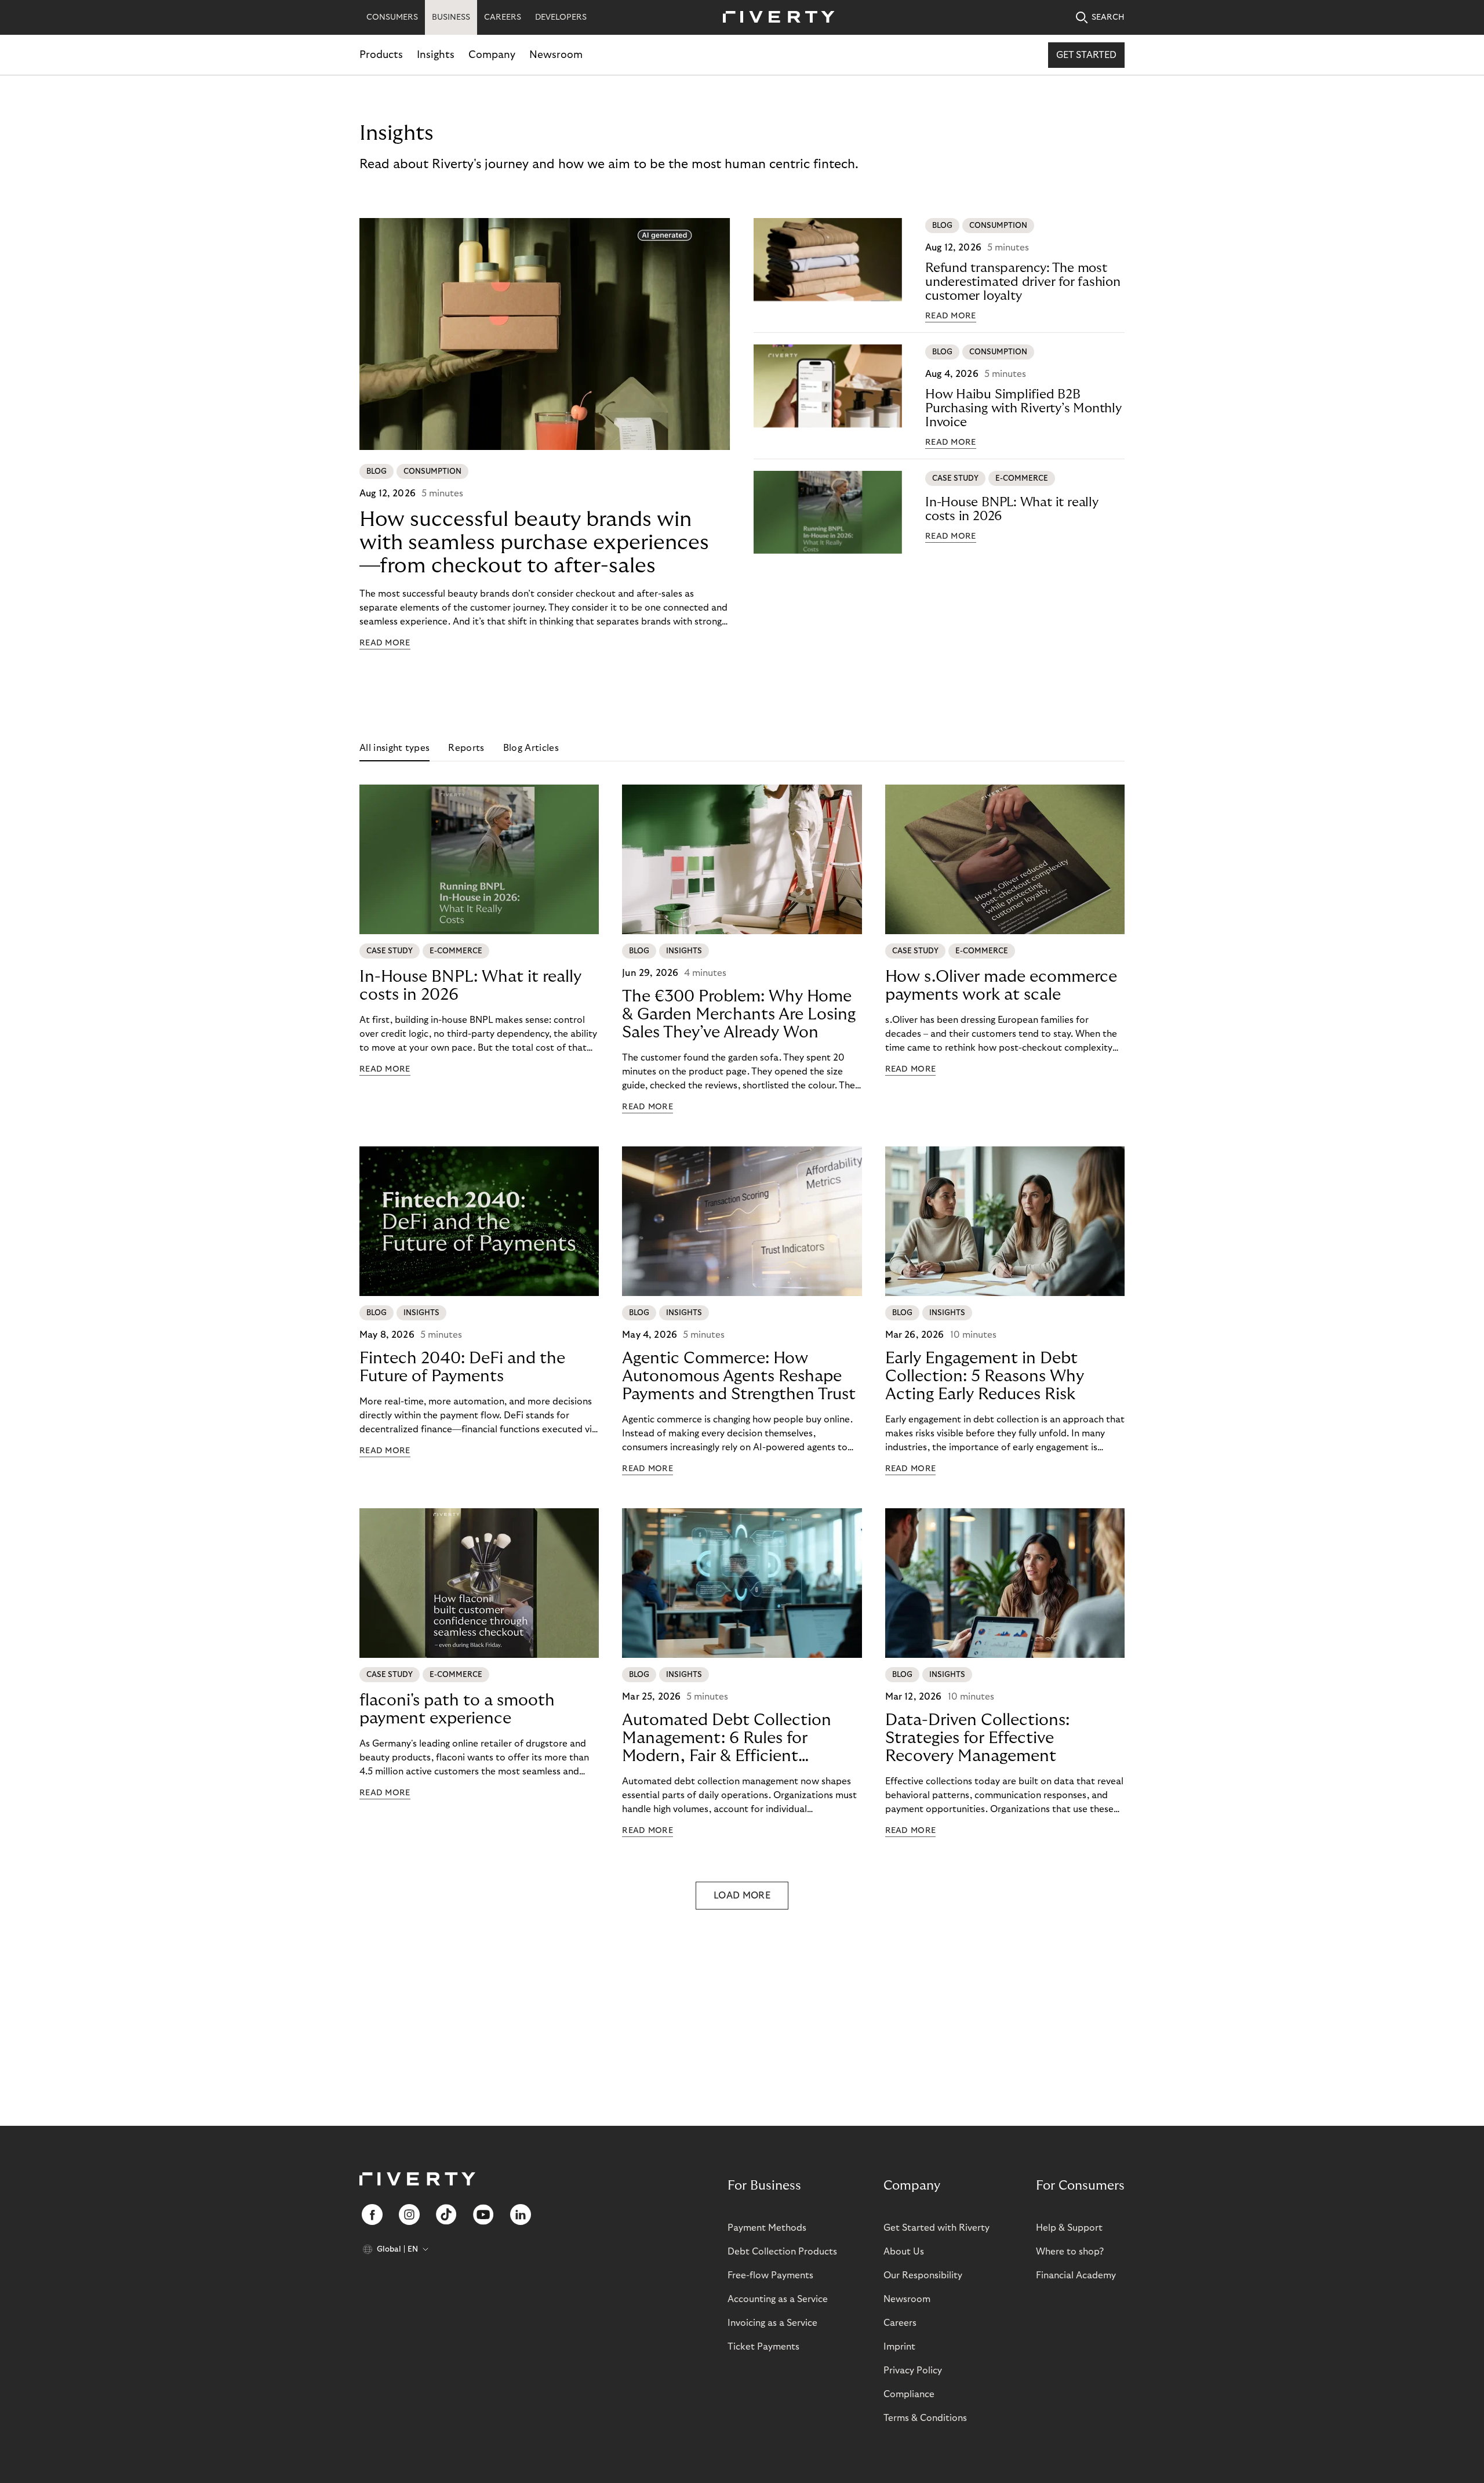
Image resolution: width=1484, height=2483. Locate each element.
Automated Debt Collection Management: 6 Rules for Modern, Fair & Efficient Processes (727, 1738)
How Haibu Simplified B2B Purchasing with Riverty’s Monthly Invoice (1023, 408)
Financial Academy (1076, 2275)
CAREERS (503, 17)
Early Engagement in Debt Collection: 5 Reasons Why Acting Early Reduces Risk (985, 1376)
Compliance (909, 2394)
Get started (1086, 55)
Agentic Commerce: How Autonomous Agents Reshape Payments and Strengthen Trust (739, 1376)
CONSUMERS (392, 17)
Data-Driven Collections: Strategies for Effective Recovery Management (977, 1738)
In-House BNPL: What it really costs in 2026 (1012, 509)
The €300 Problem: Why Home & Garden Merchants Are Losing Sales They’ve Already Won (739, 1014)
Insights (436, 55)
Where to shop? (1070, 2252)
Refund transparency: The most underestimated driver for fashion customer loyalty (1023, 282)
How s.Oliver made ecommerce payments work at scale (1001, 986)
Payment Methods (767, 2228)
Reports (466, 748)
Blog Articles (531, 748)
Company (492, 55)
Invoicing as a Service (772, 2323)
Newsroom (556, 55)
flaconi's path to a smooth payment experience (457, 1709)
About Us (904, 2252)
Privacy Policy (913, 2371)
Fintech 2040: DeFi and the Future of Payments (462, 1367)
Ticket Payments (763, 2347)
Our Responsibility (923, 2275)
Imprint (899, 2347)
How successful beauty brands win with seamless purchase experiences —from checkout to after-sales (534, 542)
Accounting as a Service (778, 2299)
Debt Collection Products (782, 2252)
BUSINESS (451, 17)
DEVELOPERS (561, 17)
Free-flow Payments (770, 2275)
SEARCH (1108, 17)
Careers (900, 2323)
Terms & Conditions (925, 2418)
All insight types (394, 748)
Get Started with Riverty (936, 2228)
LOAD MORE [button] (742, 1896)
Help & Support (1069, 2228)
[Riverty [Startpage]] (774, 18)
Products (381, 55)
